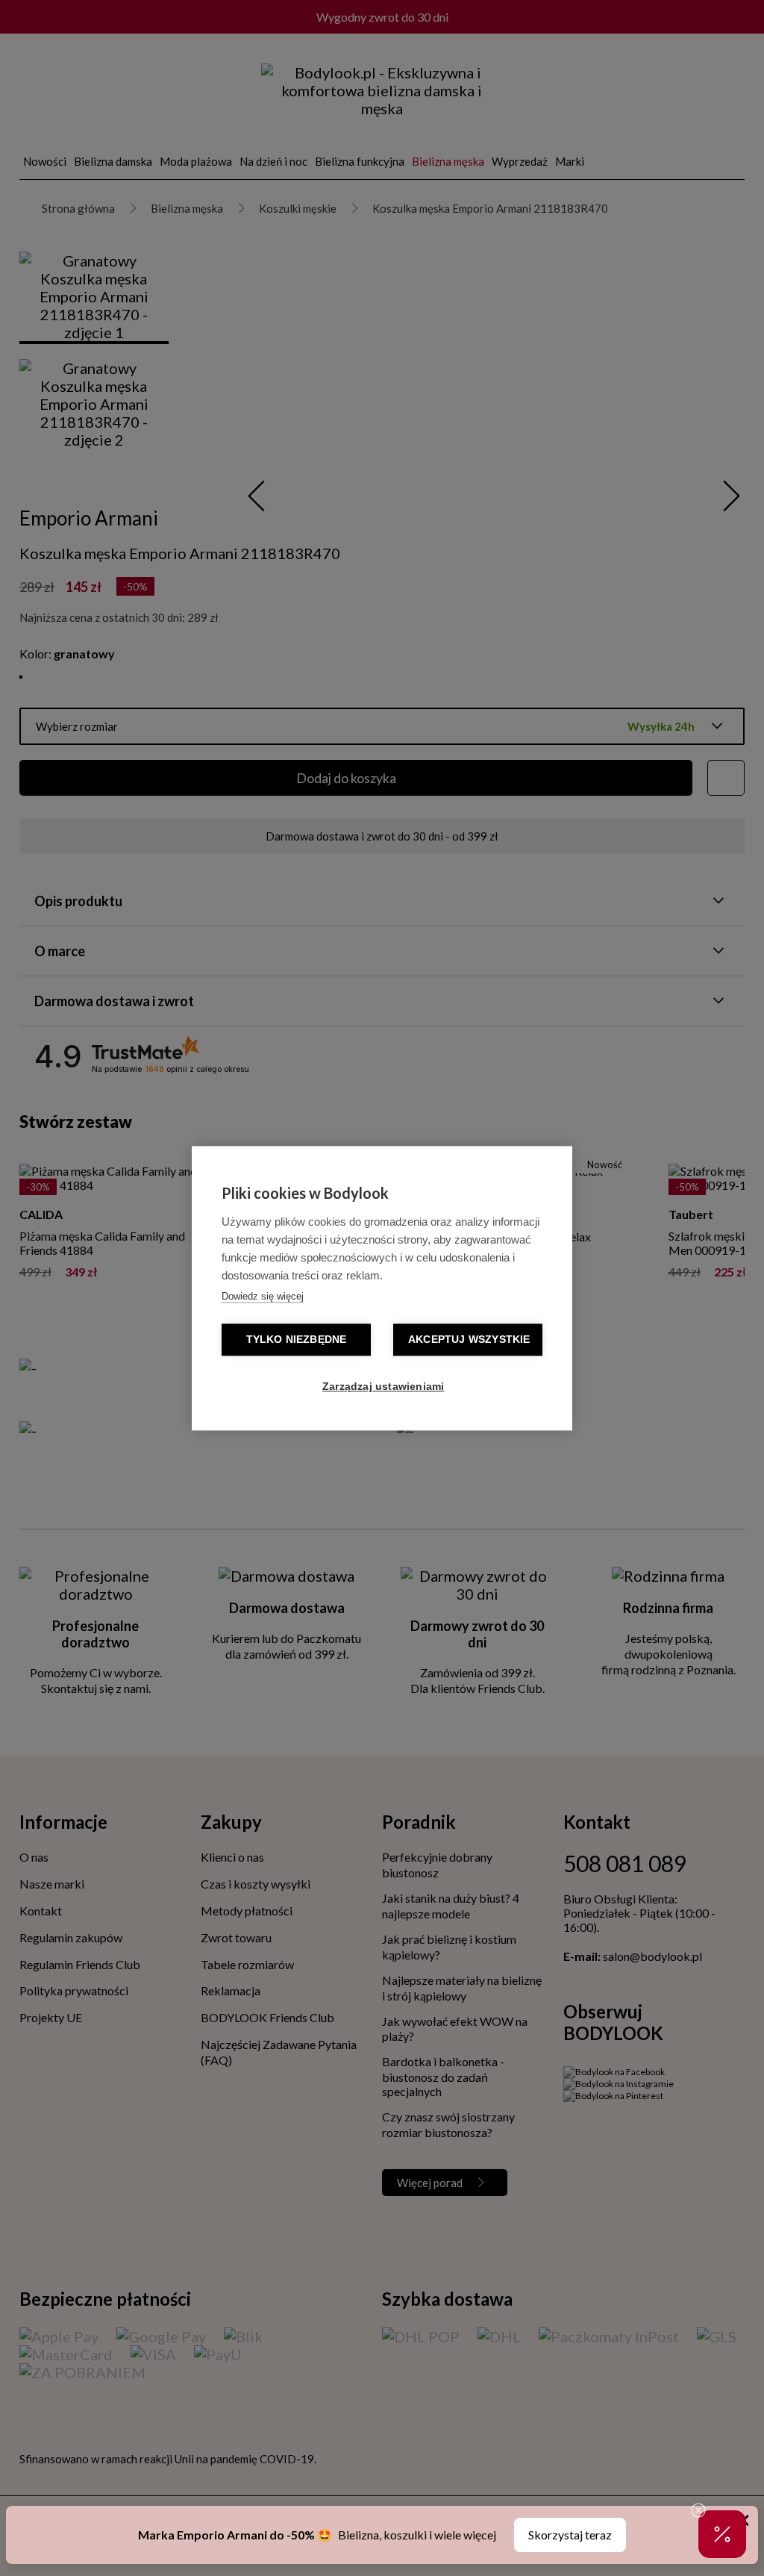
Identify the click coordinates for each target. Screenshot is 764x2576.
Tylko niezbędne (297, 1340)
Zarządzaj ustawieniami (383, 1387)
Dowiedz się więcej (263, 1296)
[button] (722, 2534)
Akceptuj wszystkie (469, 1340)
